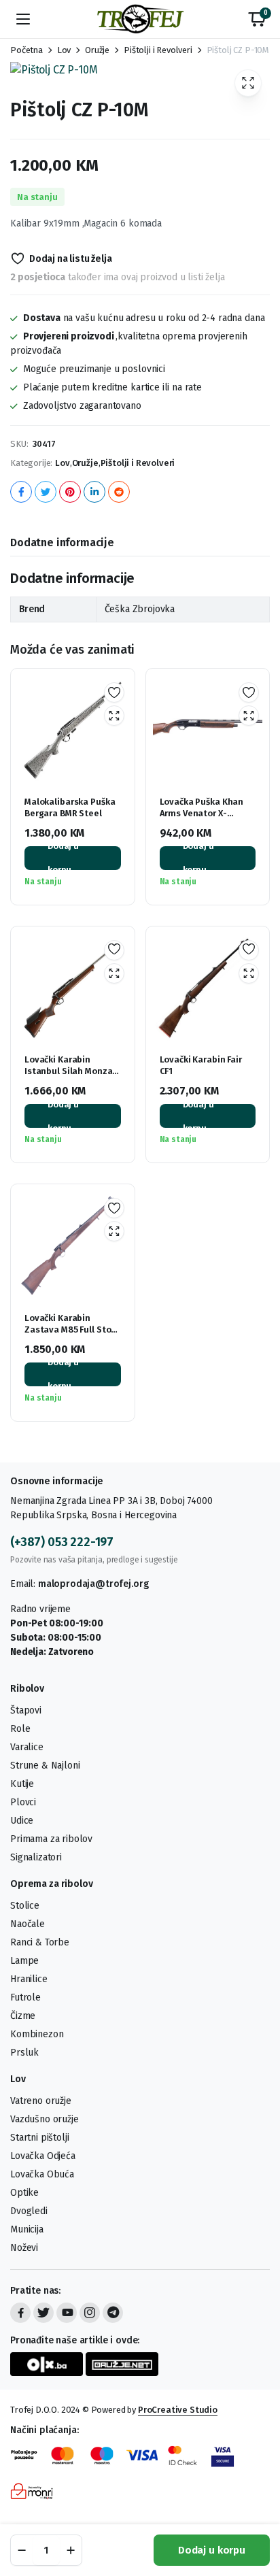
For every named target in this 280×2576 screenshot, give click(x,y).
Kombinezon (37, 2034)
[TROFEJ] (140, 19)
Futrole (25, 1997)
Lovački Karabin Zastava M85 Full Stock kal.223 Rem (72, 1329)
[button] (257, 19)
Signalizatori (36, 1857)
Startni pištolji (39, 2138)
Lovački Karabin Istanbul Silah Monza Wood (68, 1071)
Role (20, 1729)
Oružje (97, 50)
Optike (24, 2193)
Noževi (24, 2248)
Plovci (23, 1802)
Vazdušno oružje (45, 2119)
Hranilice (29, 1979)
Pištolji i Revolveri (158, 50)
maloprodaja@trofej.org (93, 1584)
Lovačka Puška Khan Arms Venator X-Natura (202, 813)
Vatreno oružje (41, 2101)
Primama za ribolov (51, 1839)
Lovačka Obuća (42, 2174)
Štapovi (26, 1710)
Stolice (25, 1906)
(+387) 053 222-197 (62, 1542)
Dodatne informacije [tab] (62, 542)
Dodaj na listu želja (71, 259)
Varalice (27, 1747)
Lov (64, 50)
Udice (22, 1821)
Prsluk (24, 2053)
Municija (27, 2229)
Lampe (24, 1961)
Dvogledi (29, 2211)
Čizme (23, 2016)
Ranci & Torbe (40, 1942)
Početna (27, 50)
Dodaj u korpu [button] (63, 858)
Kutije (22, 1784)
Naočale (28, 1924)
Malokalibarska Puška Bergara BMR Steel (70, 807)
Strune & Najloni (45, 1766)
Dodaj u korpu (212, 2550)
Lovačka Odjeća (43, 2156)
